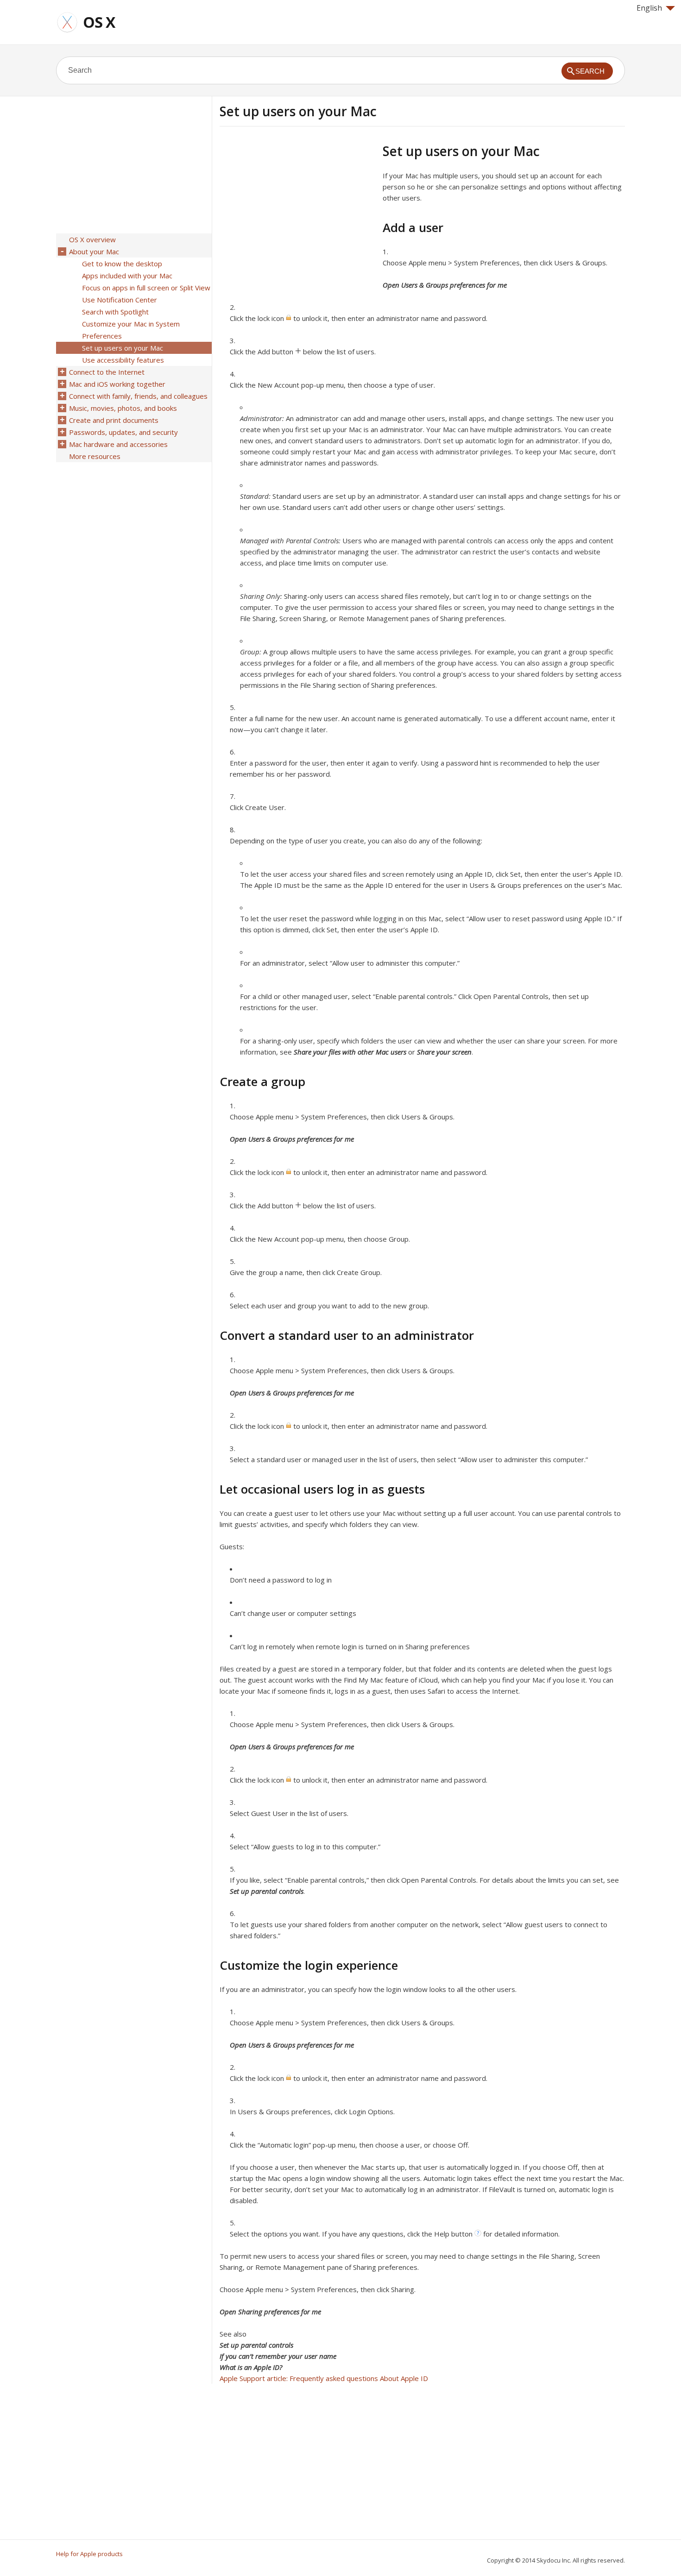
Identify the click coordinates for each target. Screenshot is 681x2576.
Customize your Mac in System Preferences (131, 330)
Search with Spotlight (115, 312)
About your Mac (94, 251)
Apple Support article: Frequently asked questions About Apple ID (324, 2378)
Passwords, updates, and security (123, 432)
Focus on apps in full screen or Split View (146, 288)
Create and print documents (114, 420)
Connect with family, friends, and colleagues (138, 396)
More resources (95, 456)
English (649, 8)
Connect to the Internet (107, 372)
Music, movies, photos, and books (123, 408)
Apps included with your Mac (127, 276)
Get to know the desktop (122, 264)
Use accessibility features (123, 360)
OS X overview (92, 239)
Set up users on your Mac (123, 348)
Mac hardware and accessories (118, 444)
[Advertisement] (297, 208)
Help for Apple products (89, 2554)
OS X (99, 22)
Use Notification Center (120, 300)
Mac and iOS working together (117, 384)
